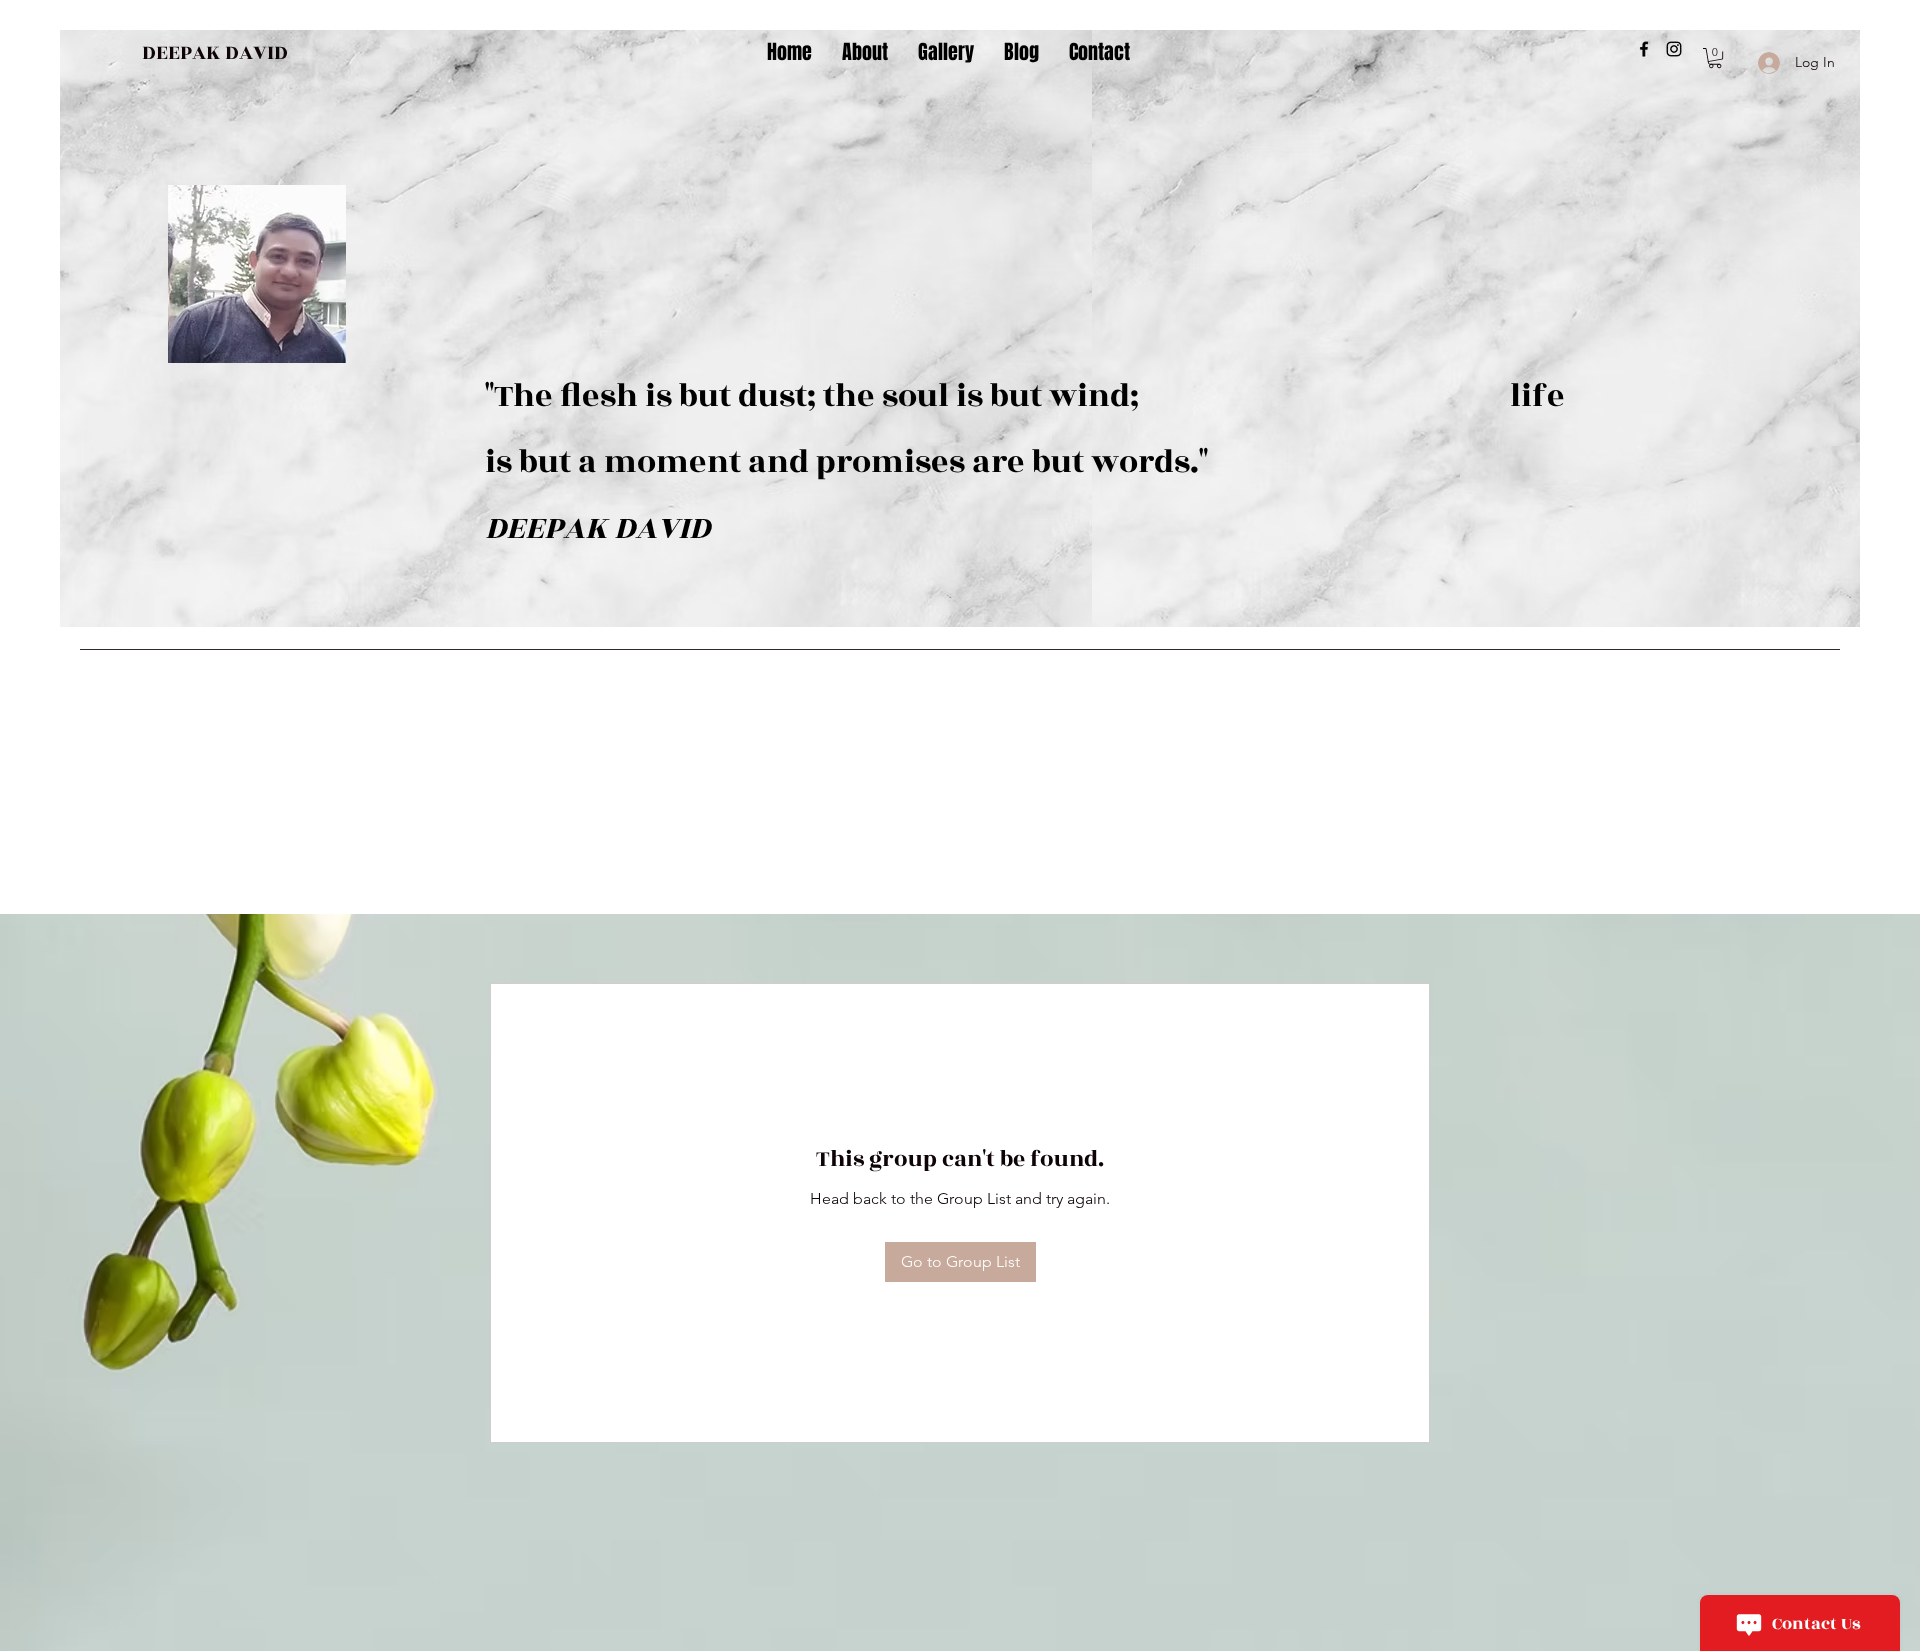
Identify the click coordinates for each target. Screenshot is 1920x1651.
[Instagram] (1674, 49)
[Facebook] (1644, 49)
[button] (1715, 58)
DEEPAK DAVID (215, 52)
